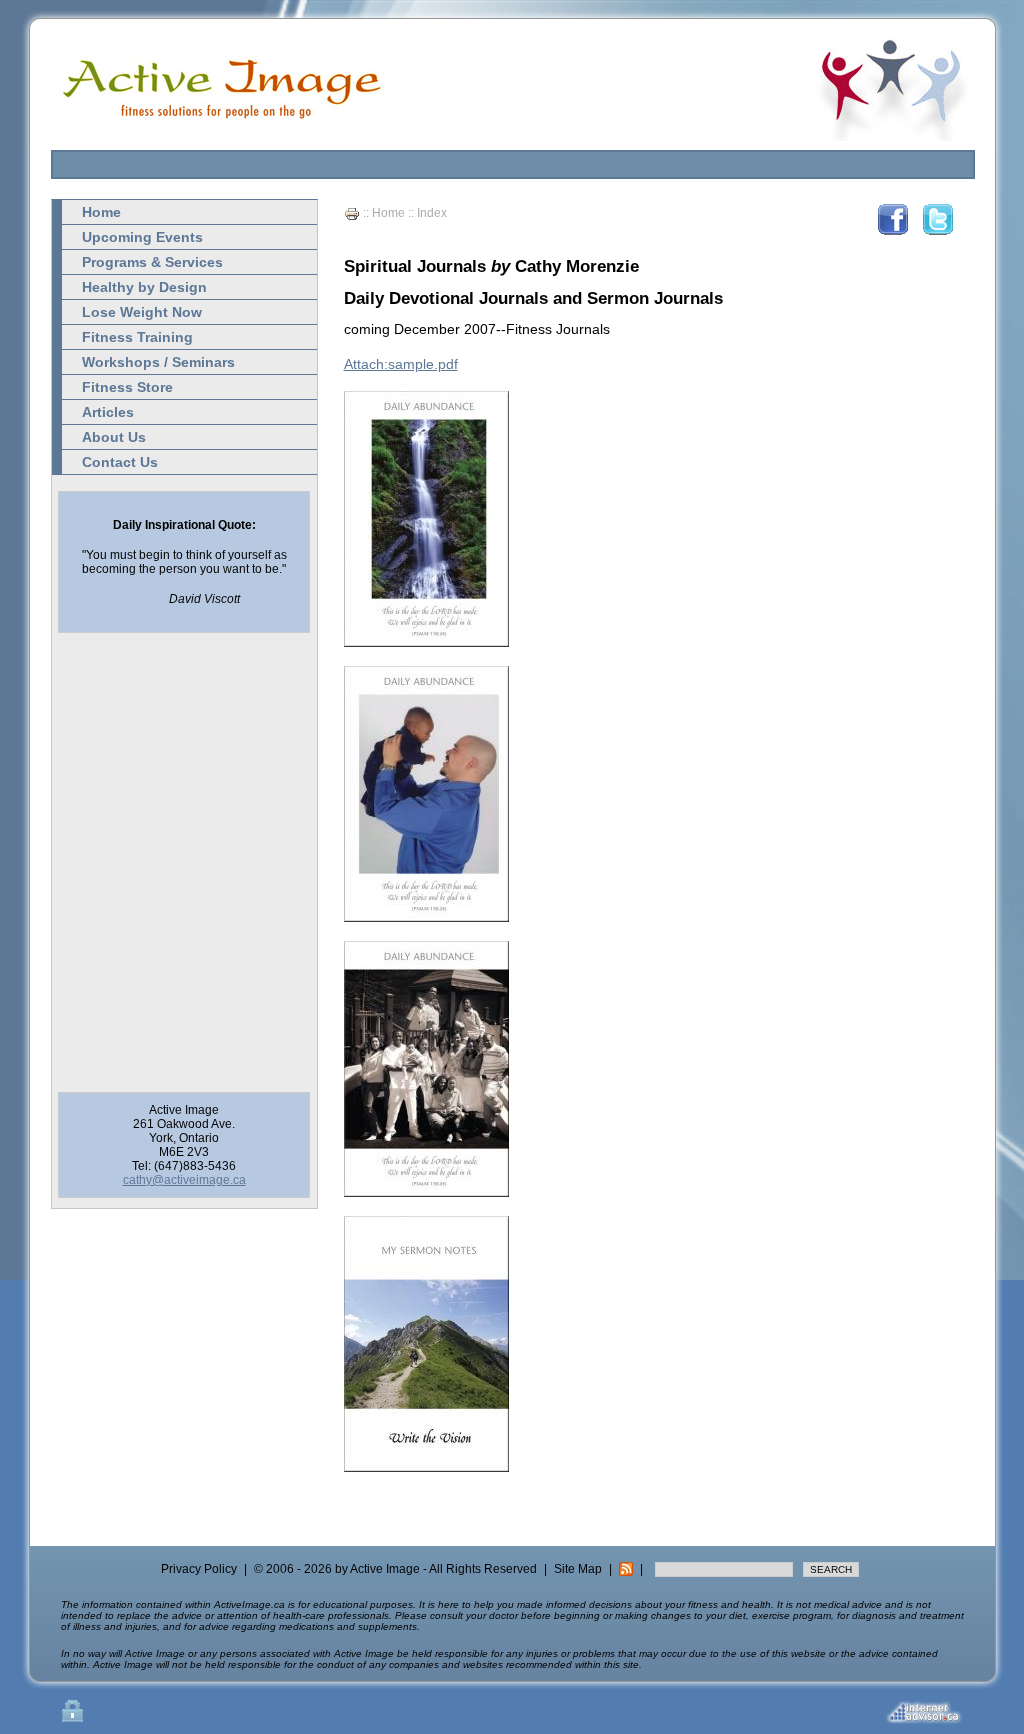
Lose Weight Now (142, 312)
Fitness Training (137, 337)
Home (101, 212)
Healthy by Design (144, 287)
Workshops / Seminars (158, 362)
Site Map (578, 1569)
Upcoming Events (142, 237)
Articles (108, 412)
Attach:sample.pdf (401, 364)
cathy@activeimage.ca (184, 1180)
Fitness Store (127, 387)
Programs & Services (152, 262)
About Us (114, 437)
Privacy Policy (199, 1569)
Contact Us (120, 462)
